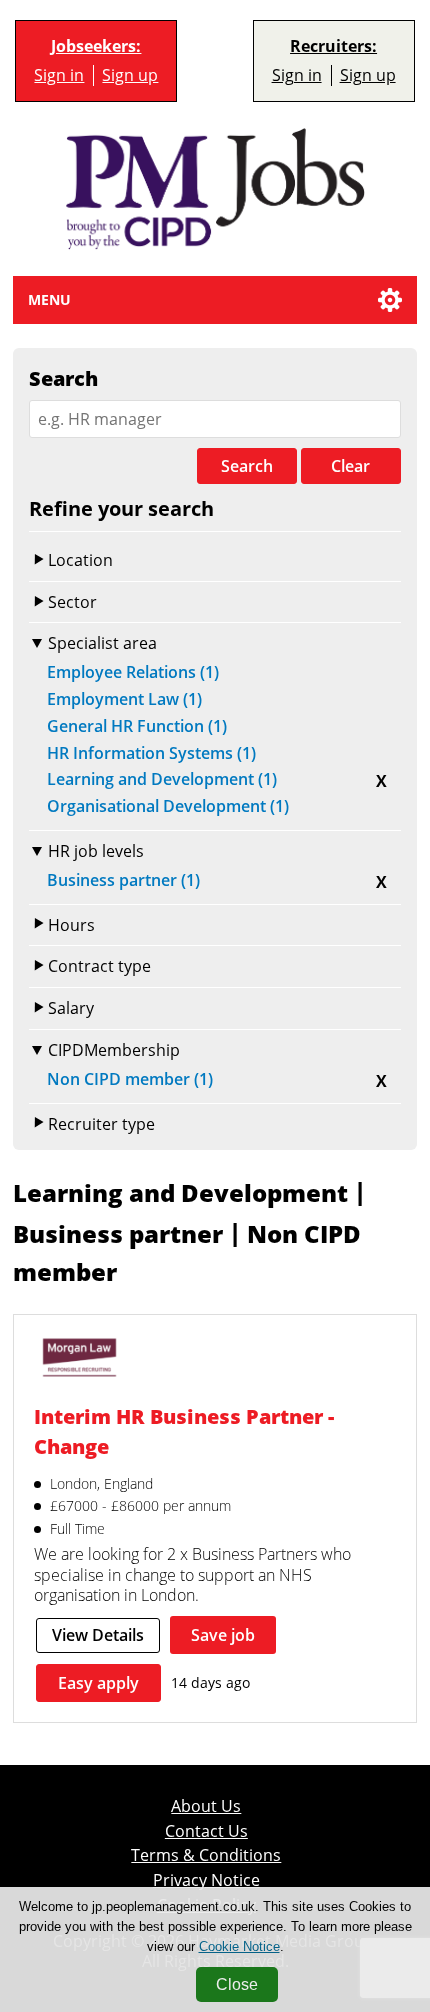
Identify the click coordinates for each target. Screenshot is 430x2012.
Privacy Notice (206, 1880)
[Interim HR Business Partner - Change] (79, 1360)
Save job (223, 1635)
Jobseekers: (96, 46)
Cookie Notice (239, 1946)
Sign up (130, 75)
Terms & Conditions (206, 1855)
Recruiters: (333, 46)
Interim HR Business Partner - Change (184, 1431)
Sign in (59, 75)
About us (206, 1806)
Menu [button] (49, 299)
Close (237, 1984)
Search (247, 466)
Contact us (206, 1831)
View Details (98, 1635)
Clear (350, 466)
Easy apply (98, 1683)
